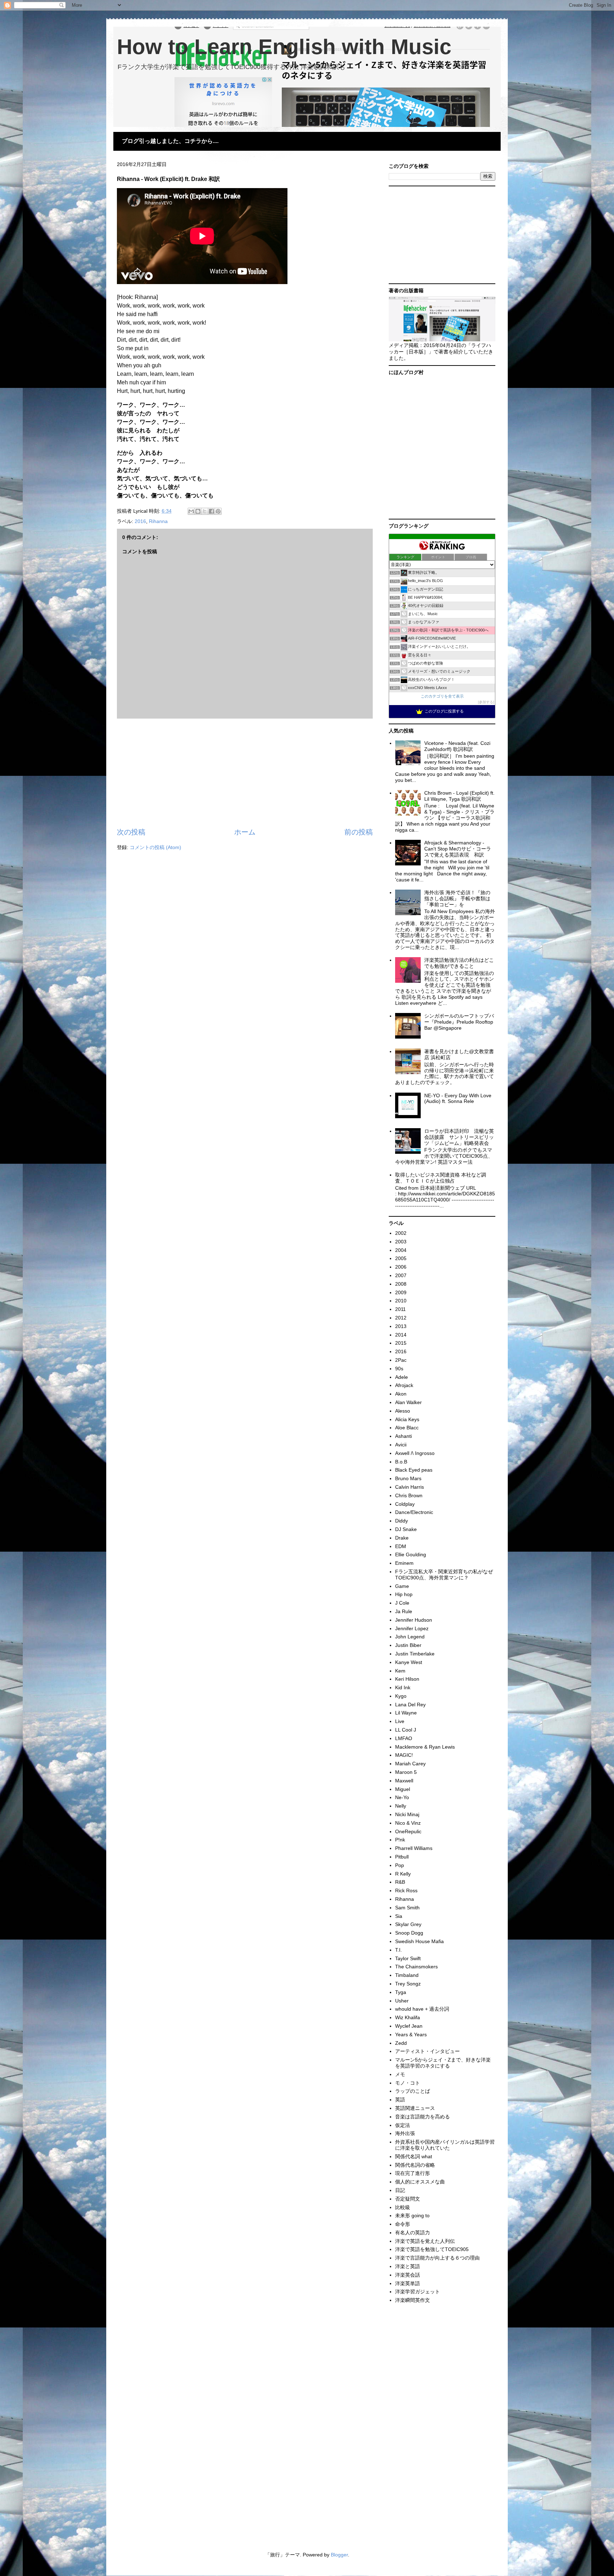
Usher (402, 2001)
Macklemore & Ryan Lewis (425, 1747)
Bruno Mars (408, 1478)
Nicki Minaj (407, 1814)
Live (400, 1721)
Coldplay (405, 1504)
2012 (401, 1318)
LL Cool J (406, 1730)
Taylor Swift (408, 1958)
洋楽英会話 (408, 2275)
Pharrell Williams (414, 1848)
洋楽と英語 (408, 2266)
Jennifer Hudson (414, 1620)
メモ (400, 2074)
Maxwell (404, 1781)
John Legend (410, 1637)
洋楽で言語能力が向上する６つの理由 (437, 2258)
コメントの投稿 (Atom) (155, 847)
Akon (401, 1394)
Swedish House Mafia (419, 1941)
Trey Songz (408, 1984)
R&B (400, 1882)
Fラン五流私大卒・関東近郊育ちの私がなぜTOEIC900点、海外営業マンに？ (444, 1575)
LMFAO (404, 1738)
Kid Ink (403, 1687)
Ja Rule (404, 1611)
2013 (401, 1326)
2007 (401, 1275)
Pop (400, 1865)
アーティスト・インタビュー (427, 2051)
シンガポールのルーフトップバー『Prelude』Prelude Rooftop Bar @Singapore (459, 1022)
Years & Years (411, 2034)
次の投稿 (131, 832)
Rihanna (158, 521)
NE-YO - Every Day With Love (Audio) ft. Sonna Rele (458, 1098)
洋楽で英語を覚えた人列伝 (425, 2241)
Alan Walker (408, 1402)
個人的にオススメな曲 (420, 2182)
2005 (401, 1258)
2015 (401, 1343)
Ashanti (403, 1436)
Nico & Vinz (408, 1823)
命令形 (403, 2224)
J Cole (402, 1603)
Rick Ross (406, 1890)
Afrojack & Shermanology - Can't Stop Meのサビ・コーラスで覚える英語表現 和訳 (458, 849)
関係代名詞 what (414, 2156)
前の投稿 (359, 832)
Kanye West (409, 1662)
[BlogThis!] (198, 511)
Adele (402, 1377)
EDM (401, 1546)
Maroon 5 (406, 1772)
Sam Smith (407, 1908)
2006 (401, 1267)
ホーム (245, 832)
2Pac (401, 1360)
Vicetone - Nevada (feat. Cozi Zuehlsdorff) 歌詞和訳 (457, 746)
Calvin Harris (410, 1487)
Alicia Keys (407, 1419)
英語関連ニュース (415, 2108)
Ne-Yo (402, 1797)
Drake (402, 1538)
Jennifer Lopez (412, 1628)
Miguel (403, 1789)
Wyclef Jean (409, 2026)
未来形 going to (412, 2215)
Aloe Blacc (407, 1428)
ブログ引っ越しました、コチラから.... (170, 141)
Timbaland (407, 1975)
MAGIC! (404, 1755)
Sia (399, 1916)
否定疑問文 (408, 2199)
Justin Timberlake (415, 1654)
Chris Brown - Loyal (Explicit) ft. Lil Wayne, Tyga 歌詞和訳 (459, 796)
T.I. (398, 1950)
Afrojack (404, 1385)
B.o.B (401, 1462)
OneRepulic (408, 1831)
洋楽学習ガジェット (418, 2292)
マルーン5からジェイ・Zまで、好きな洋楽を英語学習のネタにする (443, 2063)
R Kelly (403, 1874)
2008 (401, 1284)
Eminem (404, 1563)
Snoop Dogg (409, 1933)
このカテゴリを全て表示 (442, 696)
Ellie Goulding (411, 1554)
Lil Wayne (406, 1713)
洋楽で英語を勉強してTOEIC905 (432, 2249)
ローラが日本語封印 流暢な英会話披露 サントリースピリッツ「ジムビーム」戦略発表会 (459, 1137)
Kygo (401, 1696)
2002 (401, 1233)
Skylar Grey (408, 1924)
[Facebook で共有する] (211, 511)
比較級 (403, 2207)
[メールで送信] (191, 511)
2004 (401, 1250)
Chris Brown (409, 1495)
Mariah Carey (410, 1764)
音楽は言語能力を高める (422, 2117)
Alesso (403, 1411)
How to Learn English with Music (284, 47)
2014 (401, 1335)
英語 (400, 2100)
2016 (140, 521)
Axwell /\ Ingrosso (415, 1453)
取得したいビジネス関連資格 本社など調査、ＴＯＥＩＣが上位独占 (441, 1178)
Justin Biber (408, 1645)
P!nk (400, 1840)
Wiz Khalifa (408, 2017)
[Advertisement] (245, 773)
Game (402, 1586)
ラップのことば (413, 2091)
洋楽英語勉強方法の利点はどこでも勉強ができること (459, 963)
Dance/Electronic (414, 1512)
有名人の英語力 (413, 2233)
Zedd (401, 2043)
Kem (400, 1671)
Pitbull (402, 1857)
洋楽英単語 (408, 2283)
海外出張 (405, 2133)
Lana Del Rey (410, 1705)
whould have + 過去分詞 (422, 2009)
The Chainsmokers (416, 1967)
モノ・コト (408, 2083)
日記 (400, 2190)
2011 (400, 1309)
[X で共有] (205, 511)
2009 (401, 1292)
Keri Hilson (407, 1679)
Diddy (402, 1521)
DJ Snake (406, 1529)
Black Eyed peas (414, 1470)
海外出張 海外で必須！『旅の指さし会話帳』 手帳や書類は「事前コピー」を (457, 898)
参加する (486, 702)
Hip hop (404, 1594)
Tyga (401, 1992)
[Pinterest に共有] (218, 511)
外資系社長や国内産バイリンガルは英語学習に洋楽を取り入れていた (445, 2145)
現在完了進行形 (413, 2173)
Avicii (401, 1445)
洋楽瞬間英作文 (413, 2300)
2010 (401, 1301)
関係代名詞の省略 (415, 2165)
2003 (401, 1242)
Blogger (339, 2555)
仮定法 (403, 2125)
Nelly (401, 1806)
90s (399, 1369)
